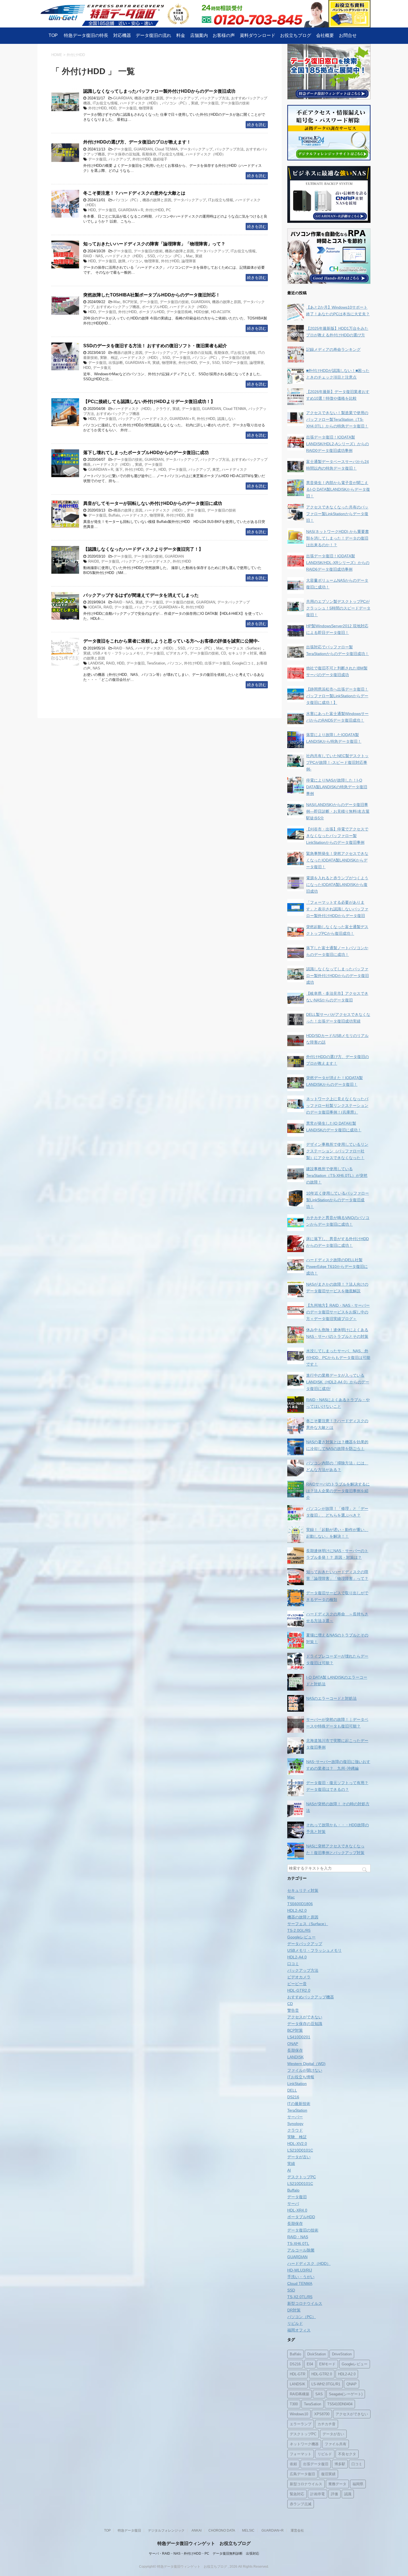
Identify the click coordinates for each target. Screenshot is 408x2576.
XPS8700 (322, 2414)
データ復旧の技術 (235, 103)
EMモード (327, 2364)
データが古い (299, 2157)
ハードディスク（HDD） (140, 103)
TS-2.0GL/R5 (299, 1930)
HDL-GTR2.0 (299, 1990)
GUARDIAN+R (273, 2530)
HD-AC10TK (221, 312)
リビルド (295, 2323)
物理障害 (146, 108)
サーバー (295, 2117)
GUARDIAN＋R (131, 210)
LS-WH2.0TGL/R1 (326, 2384)
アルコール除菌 (301, 2250)
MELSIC (248, 2530)
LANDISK (96, 663)
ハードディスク (155, 419)
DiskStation (317, 2354)
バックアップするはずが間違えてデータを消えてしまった (141, 595)
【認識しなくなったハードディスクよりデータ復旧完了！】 (143, 549)
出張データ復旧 (217, 663)
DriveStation (342, 2354)
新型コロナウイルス (305, 2303)
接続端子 (160, 159)
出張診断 (116, 363)
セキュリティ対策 (243, 653)
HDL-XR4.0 (297, 2210)
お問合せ (348, 35)
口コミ (293, 1964)
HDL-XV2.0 (297, 2144)
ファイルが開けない (305, 2070)
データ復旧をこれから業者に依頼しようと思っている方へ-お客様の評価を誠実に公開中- (171, 641)
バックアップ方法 (215, 98)
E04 (310, 2364)
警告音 (293, 2010)
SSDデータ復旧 (235, 363)
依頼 (293, 2464)
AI (289, 2170)
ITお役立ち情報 (105, 103)
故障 (122, 261)
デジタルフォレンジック (166, 2530)
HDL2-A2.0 (297, 1910)
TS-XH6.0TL (298, 2243)
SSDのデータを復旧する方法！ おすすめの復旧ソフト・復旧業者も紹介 (155, 346)
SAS (319, 2394)
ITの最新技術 (299, 2104)
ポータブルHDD (155, 307)
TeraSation (313, 2404)
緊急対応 (297, 2494)
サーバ (293, 2204)
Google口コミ (243, 663)
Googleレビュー (301, 1937)
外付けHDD (97, 108)
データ (204, 363)
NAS (96, 668)
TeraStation (156, 663)
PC (168, 210)
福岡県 (358, 2484)
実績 (195, 103)
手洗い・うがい (301, 2277)
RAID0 (94, 561)
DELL (292, 2090)
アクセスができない (305, 2017)
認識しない (226, 419)
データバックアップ (182, 98)
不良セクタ (347, 2454)
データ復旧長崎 (179, 312)
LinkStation (297, 2084)
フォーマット (301, 2454)
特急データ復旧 (129, 2530)
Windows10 (299, 2414)
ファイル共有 (336, 2444)
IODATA (95, 607)
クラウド (163, 409)
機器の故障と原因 (149, 98)
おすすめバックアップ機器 (118, 307)
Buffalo (114, 515)
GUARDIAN (123, 98)
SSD (151, 256)
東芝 (216, 469)
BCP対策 (130, 302)
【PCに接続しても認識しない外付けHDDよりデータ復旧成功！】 (149, 401)
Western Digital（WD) (306, 2064)
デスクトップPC (302, 2177)
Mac (189, 256)
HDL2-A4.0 (297, 1957)
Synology (295, 2124)
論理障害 (189, 261)
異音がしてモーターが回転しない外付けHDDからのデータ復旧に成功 (153, 503)
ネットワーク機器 (304, 2444)
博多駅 (340, 2464)
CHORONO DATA (222, 2530)
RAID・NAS (93, 256)
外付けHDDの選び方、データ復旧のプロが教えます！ (137, 142)
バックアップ (119, 159)
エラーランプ (301, 2424)
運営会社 (297, 2530)
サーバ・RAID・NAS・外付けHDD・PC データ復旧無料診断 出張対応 (204, 2554)
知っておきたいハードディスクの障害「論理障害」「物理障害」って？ (154, 244)
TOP (53, 35)
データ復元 (102, 368)
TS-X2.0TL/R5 (300, 2297)
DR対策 (294, 2310)
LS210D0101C (300, 2150)
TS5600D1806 (300, 1904)
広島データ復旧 (302, 2474)
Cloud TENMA (166, 149)
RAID (108, 607)
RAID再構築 (299, 2394)
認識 (348, 2494)
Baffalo (295, 2354)
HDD (113, 108)
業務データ (337, 2484)
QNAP (293, 2044)
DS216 (293, 2097)
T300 (294, 2404)
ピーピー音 (297, 1984)
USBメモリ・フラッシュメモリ (118, 653)
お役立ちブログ (296, 35)
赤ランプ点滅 (301, 2504)
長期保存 (149, 154)
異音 (190, 515)
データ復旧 (209, 103)
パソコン (135, 261)
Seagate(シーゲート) (346, 2394)
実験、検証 (109, 358)
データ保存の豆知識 (123, 154)
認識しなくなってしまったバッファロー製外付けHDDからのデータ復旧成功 (159, 91)
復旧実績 (328, 2474)
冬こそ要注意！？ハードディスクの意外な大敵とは (134, 193)
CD (223, 653)
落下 (119, 469)
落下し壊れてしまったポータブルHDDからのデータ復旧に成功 (146, 453)
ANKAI (197, 2530)
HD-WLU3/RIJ (300, 2270)
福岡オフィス (299, 2330)
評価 (334, 2494)
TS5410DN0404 (340, 2404)
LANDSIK (298, 2384)
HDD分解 (201, 312)
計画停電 (318, 2494)
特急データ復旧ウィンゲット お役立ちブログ (204, 2543)
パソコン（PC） (175, 103)
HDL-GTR (298, 2374)
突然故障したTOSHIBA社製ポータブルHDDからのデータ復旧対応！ (152, 295)
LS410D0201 (299, 2037)
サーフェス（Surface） (244, 648)
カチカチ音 (327, 2424)
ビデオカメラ (177, 653)
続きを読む (257, 125)
